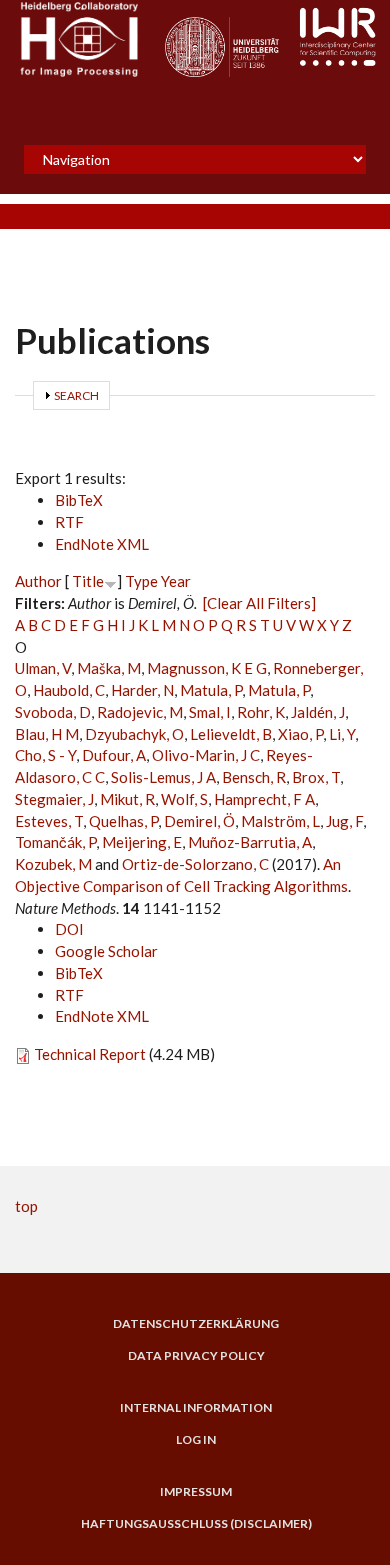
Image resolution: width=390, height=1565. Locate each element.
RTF (69, 522)
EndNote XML (102, 544)
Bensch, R (254, 777)
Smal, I (210, 712)
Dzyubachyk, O (134, 734)
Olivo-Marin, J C (206, 755)
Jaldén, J (318, 712)
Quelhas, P (123, 821)
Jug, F (344, 821)
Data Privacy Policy (196, 1356)
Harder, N (142, 690)
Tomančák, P (55, 842)
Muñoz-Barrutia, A (250, 842)
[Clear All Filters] (259, 603)
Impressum (196, 1492)
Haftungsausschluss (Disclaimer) (196, 1524)
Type (141, 581)
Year (176, 581)
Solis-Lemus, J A (163, 777)
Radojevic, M (140, 712)
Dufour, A (114, 755)
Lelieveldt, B (231, 734)
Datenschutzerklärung (196, 1324)
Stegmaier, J (54, 799)
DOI (69, 929)
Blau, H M (47, 734)
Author (38, 581)
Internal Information (196, 1408)
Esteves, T (49, 821)
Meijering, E (142, 842)
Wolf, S (184, 799)
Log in (196, 1440)
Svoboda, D (53, 712)
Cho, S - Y (45, 755)
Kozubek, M (53, 864)
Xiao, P (300, 734)
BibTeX (79, 500)
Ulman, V (43, 668)
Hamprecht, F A (264, 799)
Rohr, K (261, 712)
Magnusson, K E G (207, 668)
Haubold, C (69, 690)
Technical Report (90, 1054)
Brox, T (316, 777)
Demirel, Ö (199, 821)
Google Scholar (106, 951)
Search (76, 395)
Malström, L (280, 821)
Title (88, 581)
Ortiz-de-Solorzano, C (195, 864)
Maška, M (109, 668)
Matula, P (211, 690)
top (26, 1206)
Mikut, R (127, 799)
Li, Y (342, 734)
